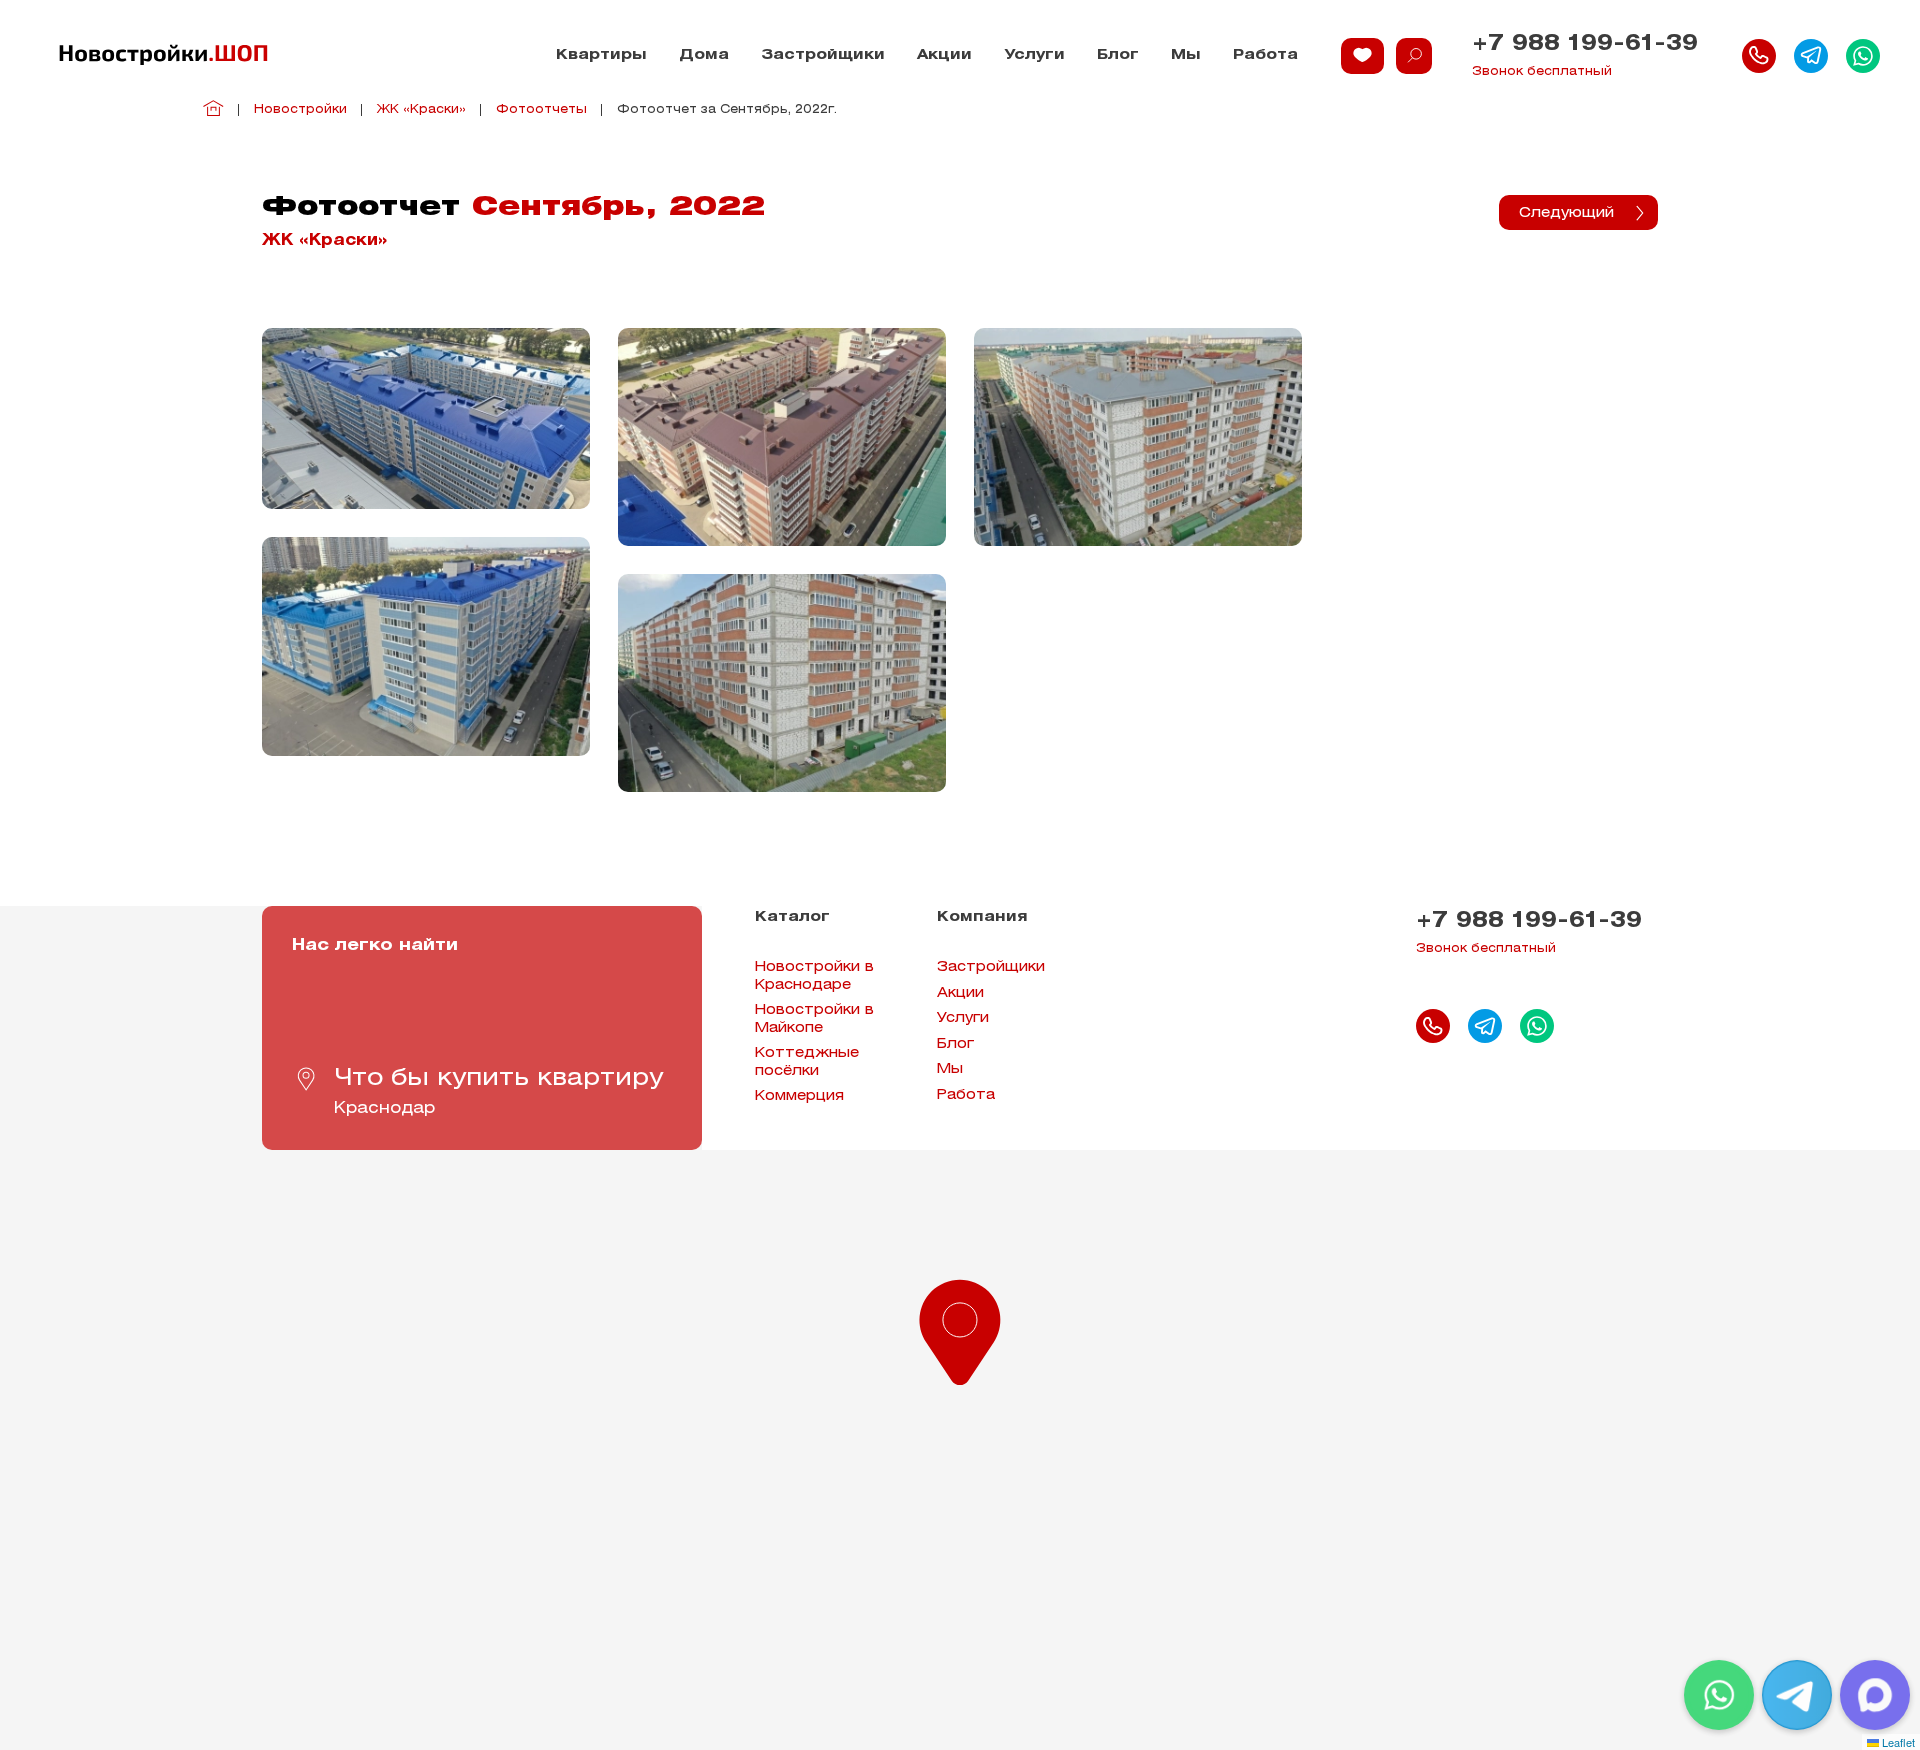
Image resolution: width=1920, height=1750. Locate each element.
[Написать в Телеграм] (1811, 56)
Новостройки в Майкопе (814, 1019)
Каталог (792, 917)
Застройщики (823, 55)
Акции (944, 55)
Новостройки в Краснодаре (814, 976)
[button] (960, 1328)
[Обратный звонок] (1759, 56)
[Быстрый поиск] (1414, 56)
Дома (704, 55)
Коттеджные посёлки (807, 1062)
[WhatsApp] (1719, 1695)
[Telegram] (1797, 1695)
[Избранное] (1362, 56)
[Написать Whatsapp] (1863, 56)
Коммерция (799, 1096)
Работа (1265, 55)
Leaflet (1897, 1742)
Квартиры (601, 55)
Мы (1186, 55)
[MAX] (1875, 1695)
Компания (982, 917)
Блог (1118, 55)
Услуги (1034, 55)
